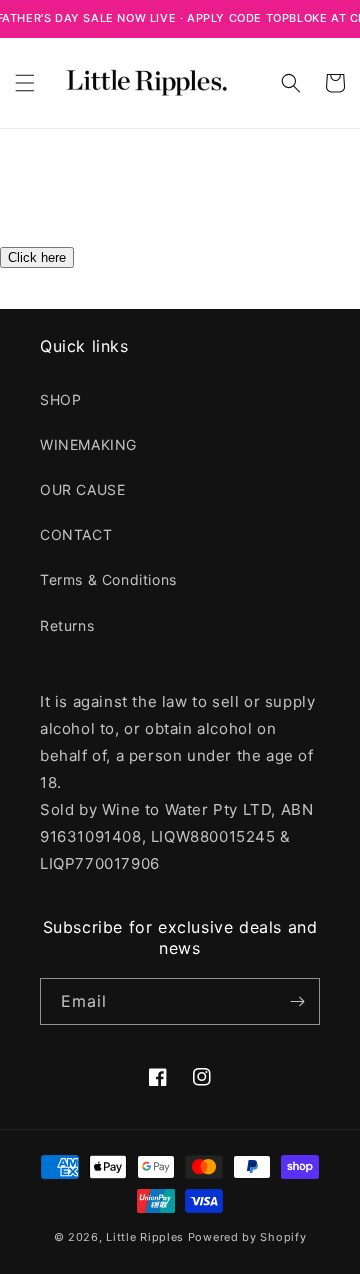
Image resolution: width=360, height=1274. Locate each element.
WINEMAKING (88, 444)
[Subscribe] (297, 1001)
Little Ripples (145, 1237)
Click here (37, 257)
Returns (67, 625)
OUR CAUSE (82, 489)
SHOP (60, 399)
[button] (25, 83)
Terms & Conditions (108, 579)
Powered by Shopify (247, 1237)
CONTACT (76, 534)
